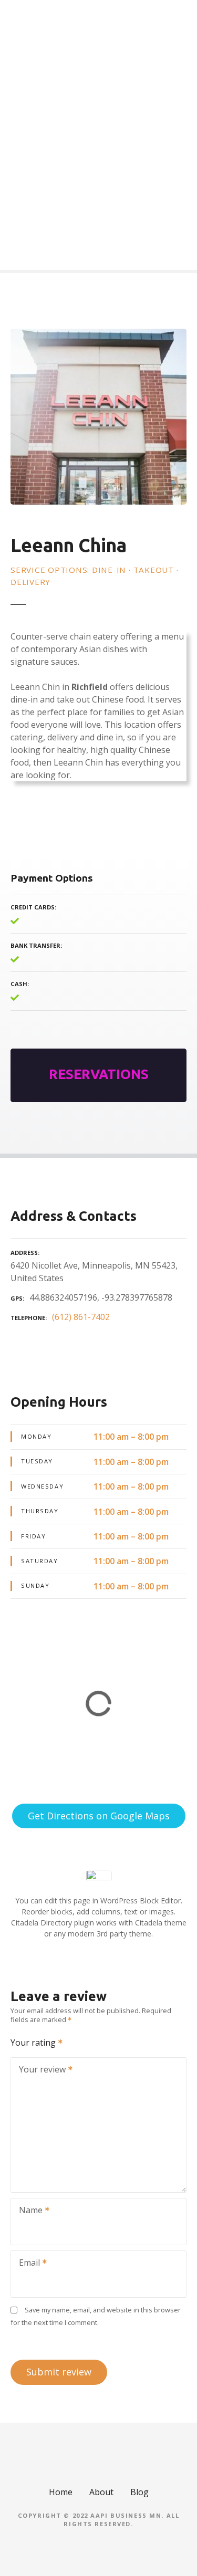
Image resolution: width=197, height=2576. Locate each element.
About (101, 2492)
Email (27, 2264)
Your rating (34, 2043)
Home (61, 2492)
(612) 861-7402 (81, 1317)
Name (28, 2211)
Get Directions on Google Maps (99, 1816)
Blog (139, 2492)
